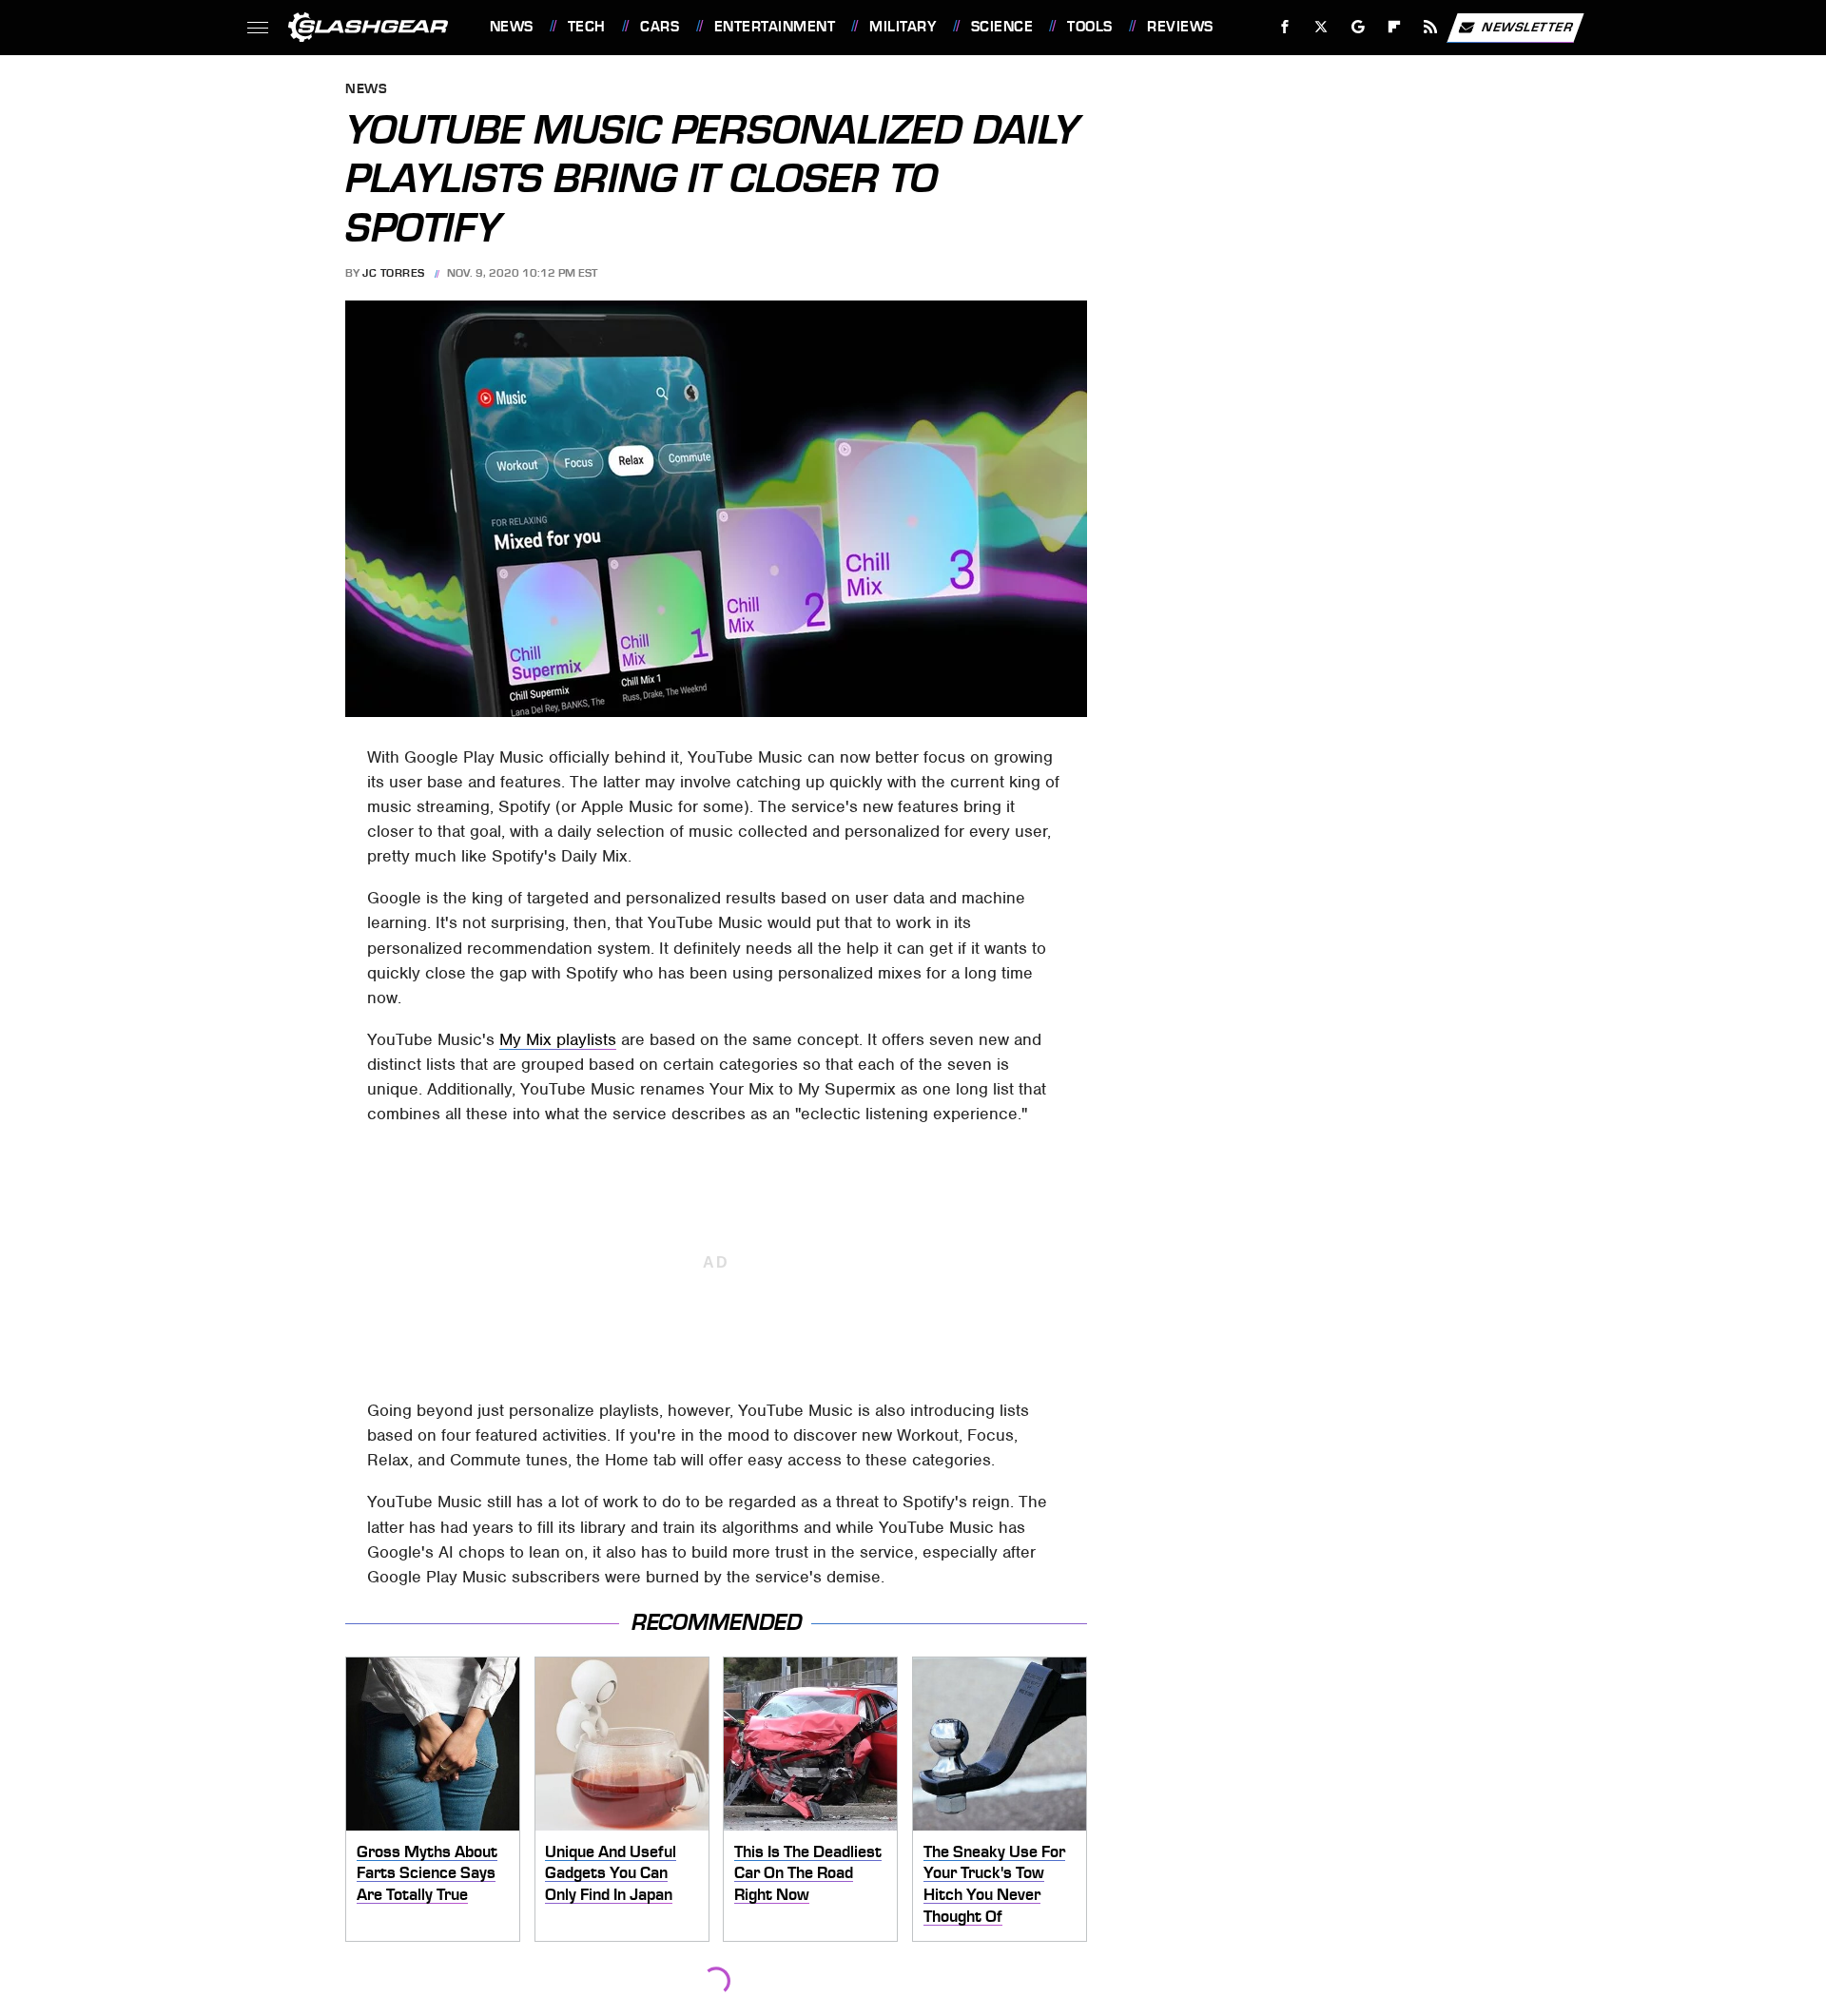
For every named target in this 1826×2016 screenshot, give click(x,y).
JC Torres (394, 273)
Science (1002, 27)
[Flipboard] (1395, 27)
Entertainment (775, 27)
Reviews (1180, 27)
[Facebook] (1285, 27)
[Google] (1358, 27)
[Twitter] (1321, 27)
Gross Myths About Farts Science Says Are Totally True (427, 1873)
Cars (660, 27)
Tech (587, 27)
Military (903, 27)
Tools (1089, 27)
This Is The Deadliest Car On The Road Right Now (808, 1873)
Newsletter (1527, 26)
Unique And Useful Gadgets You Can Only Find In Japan (611, 1873)
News (511, 27)
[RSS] (1430, 27)
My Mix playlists (558, 1039)
